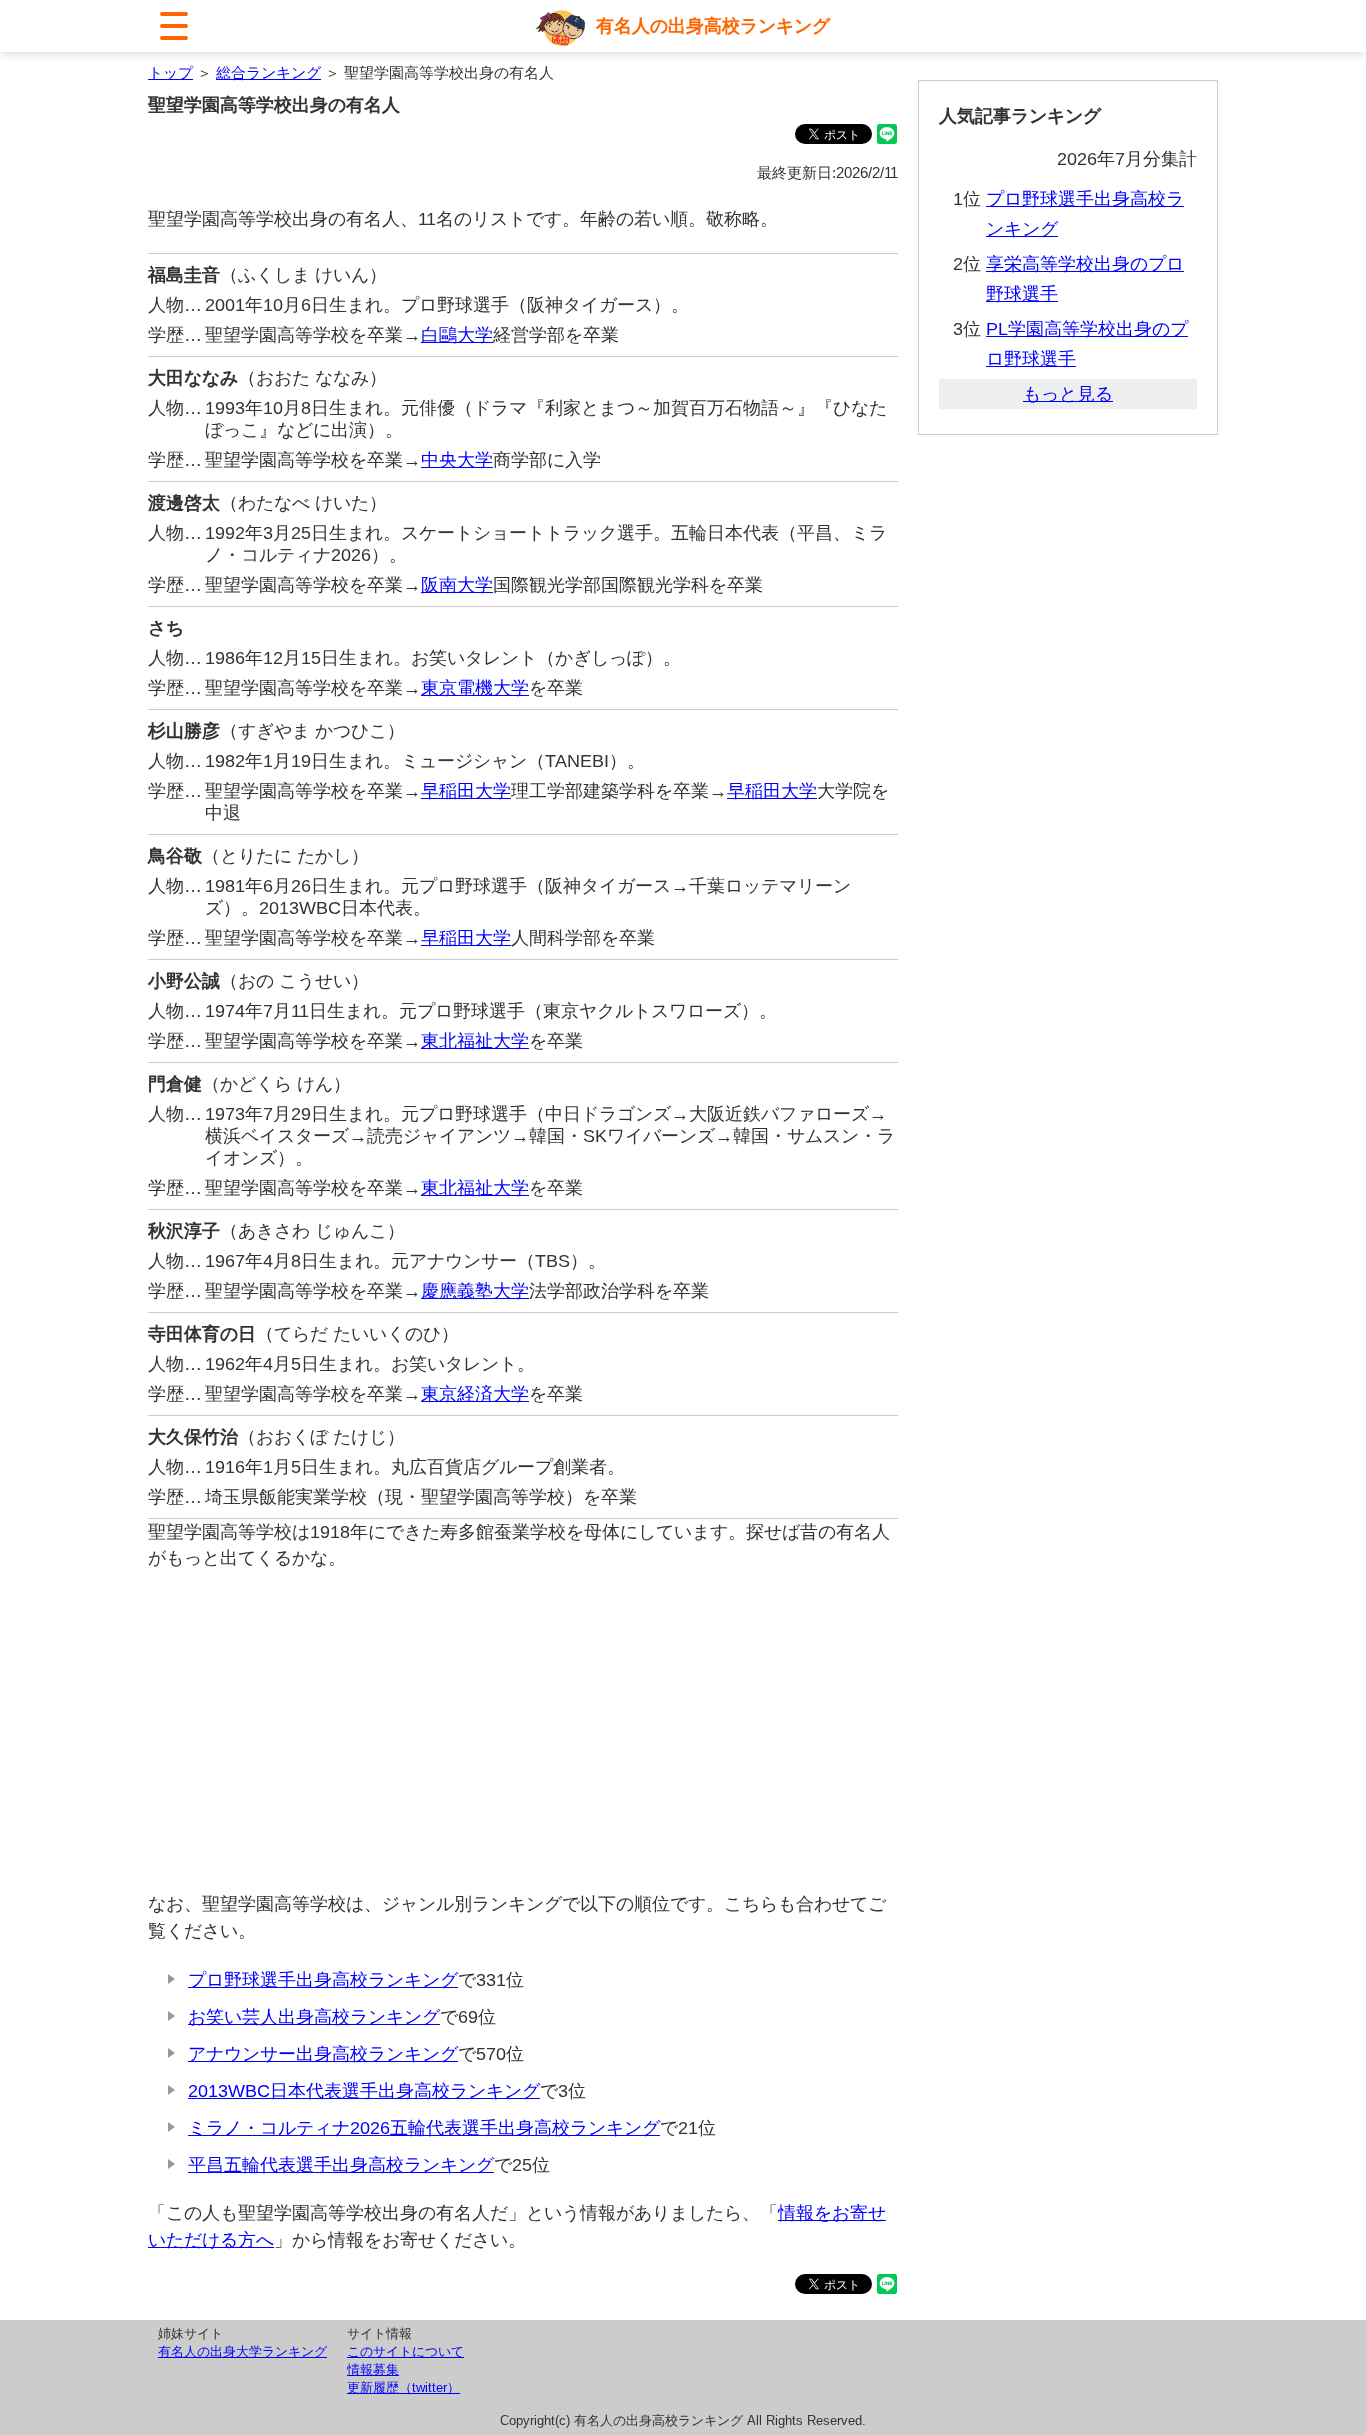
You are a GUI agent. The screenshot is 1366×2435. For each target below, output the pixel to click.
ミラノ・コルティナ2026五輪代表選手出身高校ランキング (424, 2128)
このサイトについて (405, 2351)
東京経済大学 (475, 1394)
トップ (170, 72)
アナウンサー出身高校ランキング (323, 2054)
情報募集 (373, 2369)
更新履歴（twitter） (403, 2387)
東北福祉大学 (475, 1041)
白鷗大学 (457, 335)
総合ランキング (268, 72)
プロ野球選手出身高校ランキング (323, 1980)
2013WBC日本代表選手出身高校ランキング (364, 2091)
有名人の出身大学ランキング (242, 2351)
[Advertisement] (523, 1731)
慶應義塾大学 (475, 1291)
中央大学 (457, 460)
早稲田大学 (466, 791)
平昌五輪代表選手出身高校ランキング (341, 2165)
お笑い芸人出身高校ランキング (314, 2017)
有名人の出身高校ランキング (713, 26)
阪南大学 (457, 585)
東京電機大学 (475, 688)
